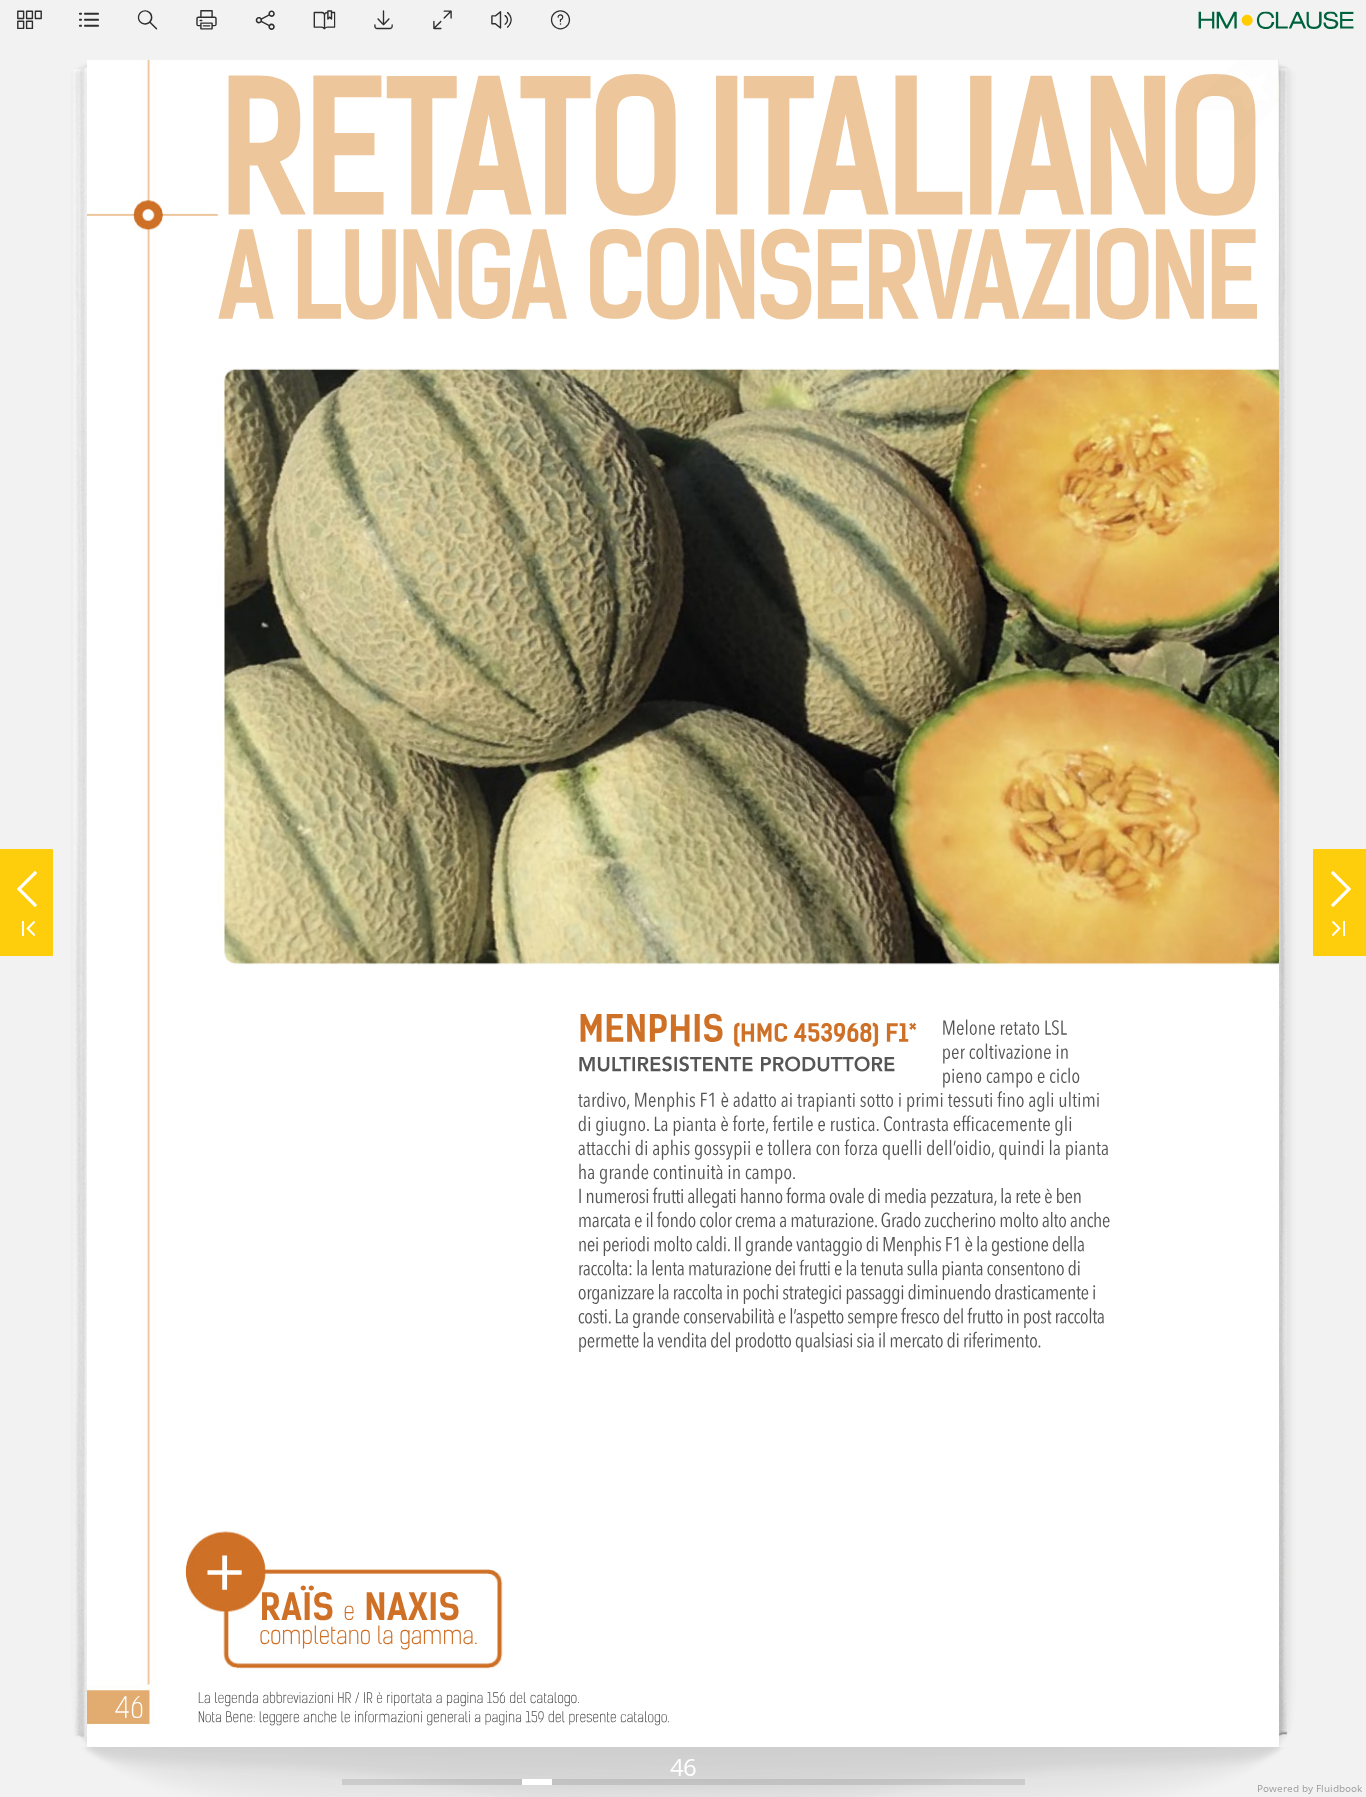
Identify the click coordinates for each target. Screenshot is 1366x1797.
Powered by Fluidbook (1309, 1788)
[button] (29, 19)
